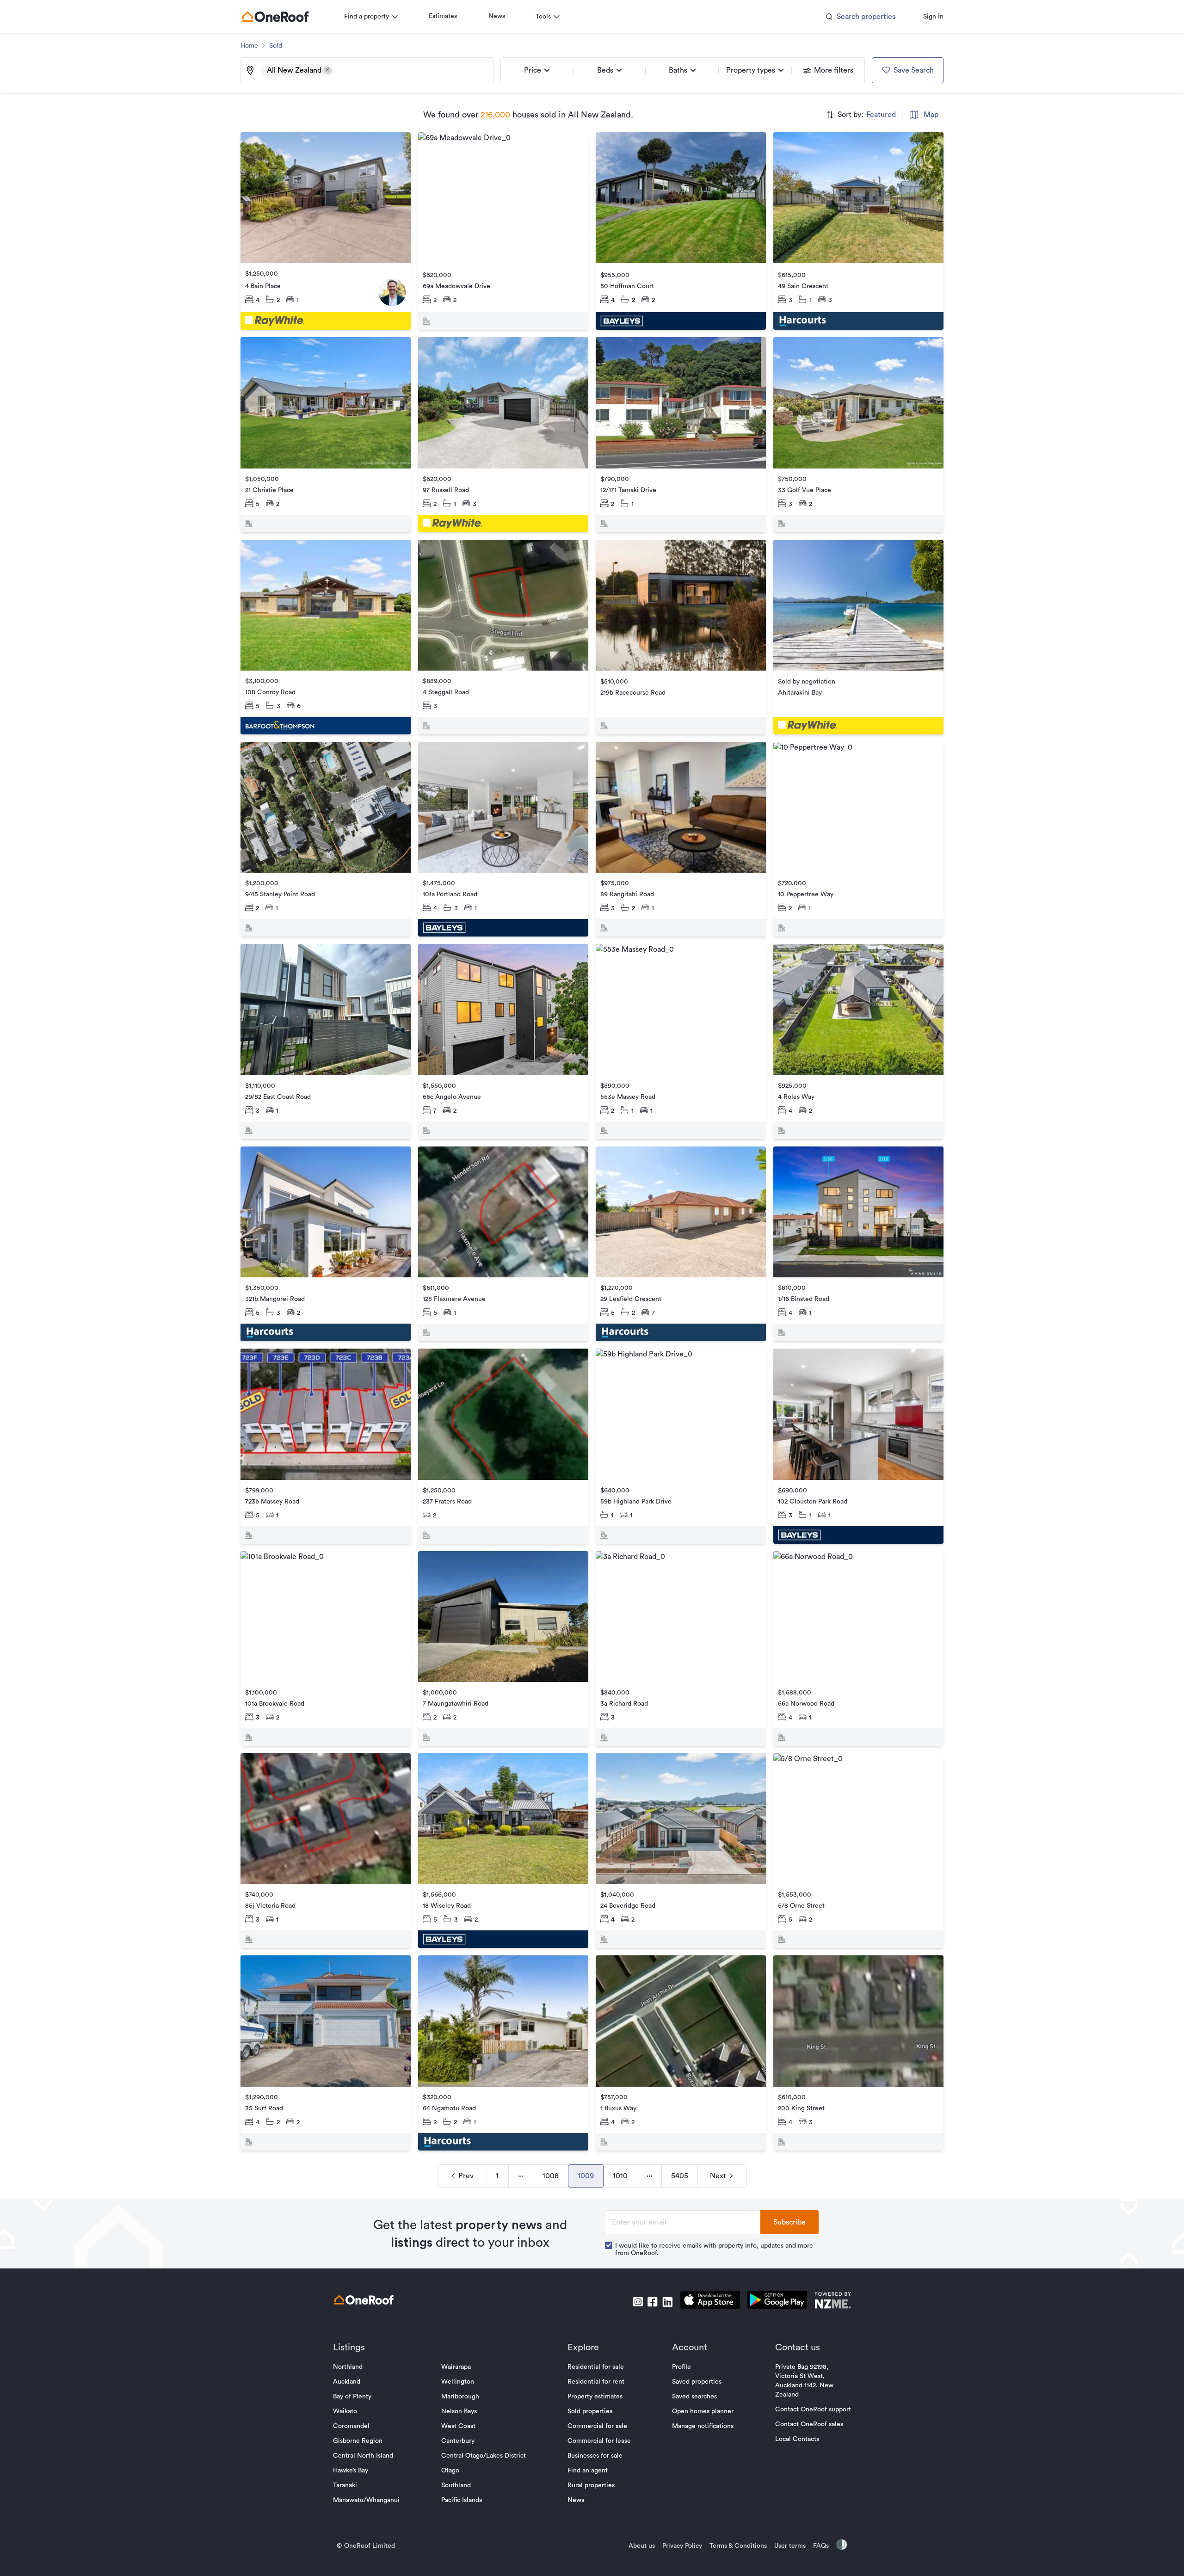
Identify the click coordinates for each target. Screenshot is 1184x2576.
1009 (586, 2176)
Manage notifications (703, 2426)
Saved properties (697, 2382)
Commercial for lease (599, 2441)
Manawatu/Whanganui (366, 2500)
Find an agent (588, 2471)
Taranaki (345, 2485)
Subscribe (789, 2222)
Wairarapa (456, 2367)
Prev (466, 2176)
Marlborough (460, 2397)
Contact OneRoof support (813, 2410)
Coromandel (351, 2426)
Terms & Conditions (738, 2546)
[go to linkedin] (667, 2302)
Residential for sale (596, 2367)
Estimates (443, 16)
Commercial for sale (597, 2426)
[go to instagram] (638, 2302)
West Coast (458, 2426)
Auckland (347, 2382)
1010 (620, 2176)
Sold (276, 46)
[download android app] (777, 2302)
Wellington (458, 2382)
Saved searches (694, 2397)
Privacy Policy (682, 2546)
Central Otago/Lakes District (484, 2456)
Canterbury (458, 2441)
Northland (348, 2367)
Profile (681, 2367)
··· (521, 2176)
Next (718, 2176)
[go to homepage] (275, 17)
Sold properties (590, 2411)
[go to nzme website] (833, 2302)
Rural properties (591, 2485)
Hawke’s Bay (351, 2471)
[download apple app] (710, 2302)
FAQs (821, 2546)
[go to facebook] (653, 2302)
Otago (450, 2471)
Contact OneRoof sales (809, 2424)
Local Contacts (797, 2439)
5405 (680, 2176)
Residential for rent (596, 2382)
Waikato (345, 2411)
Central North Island (363, 2456)
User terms (790, 2546)
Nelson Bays (459, 2411)
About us (642, 2546)
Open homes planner (703, 2411)
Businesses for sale (595, 2456)
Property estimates (595, 2397)
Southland (456, 2485)
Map (931, 115)
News (497, 16)
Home (249, 46)
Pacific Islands (462, 2500)
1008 (551, 2176)
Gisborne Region (358, 2441)
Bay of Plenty (352, 2397)
